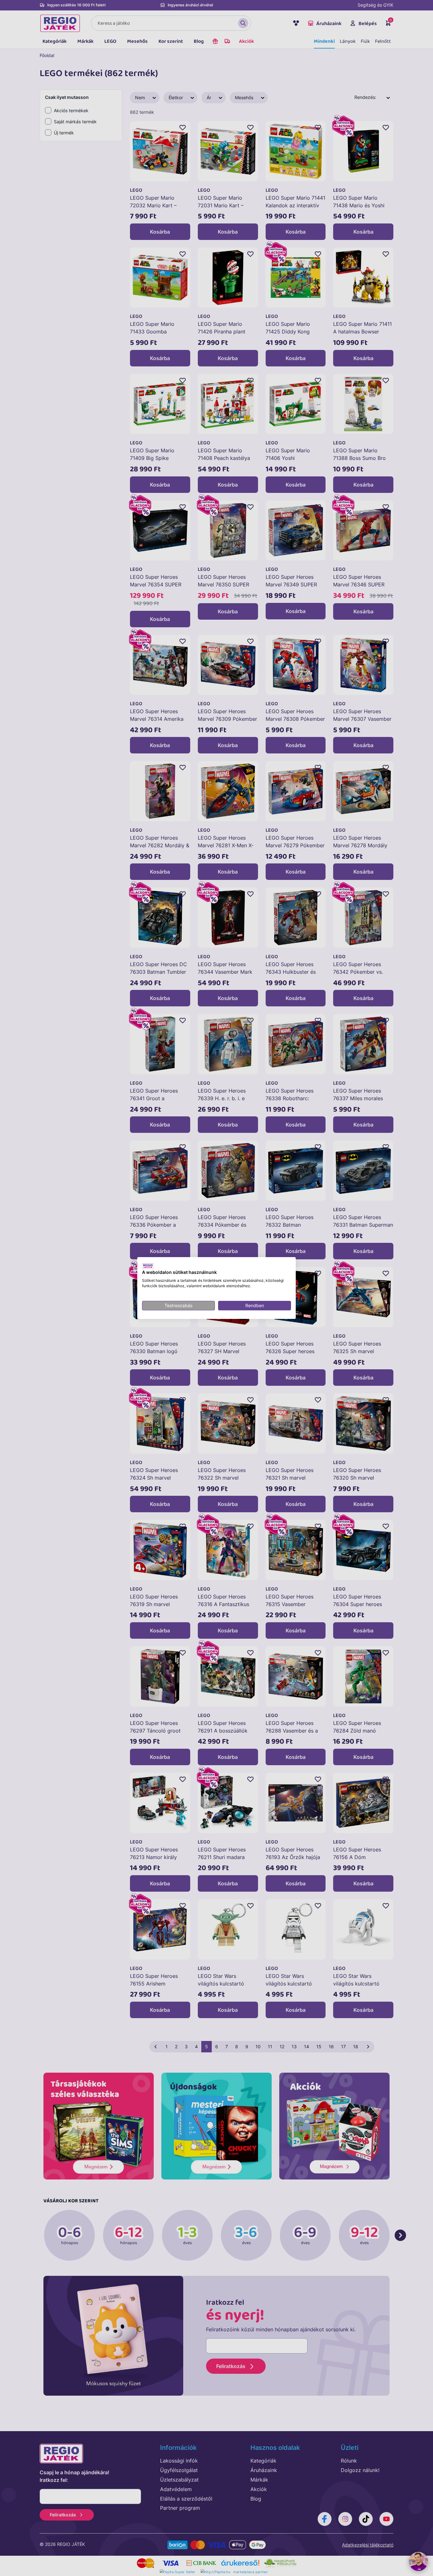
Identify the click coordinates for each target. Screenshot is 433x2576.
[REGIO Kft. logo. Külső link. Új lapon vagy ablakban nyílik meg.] (148, 1266)
